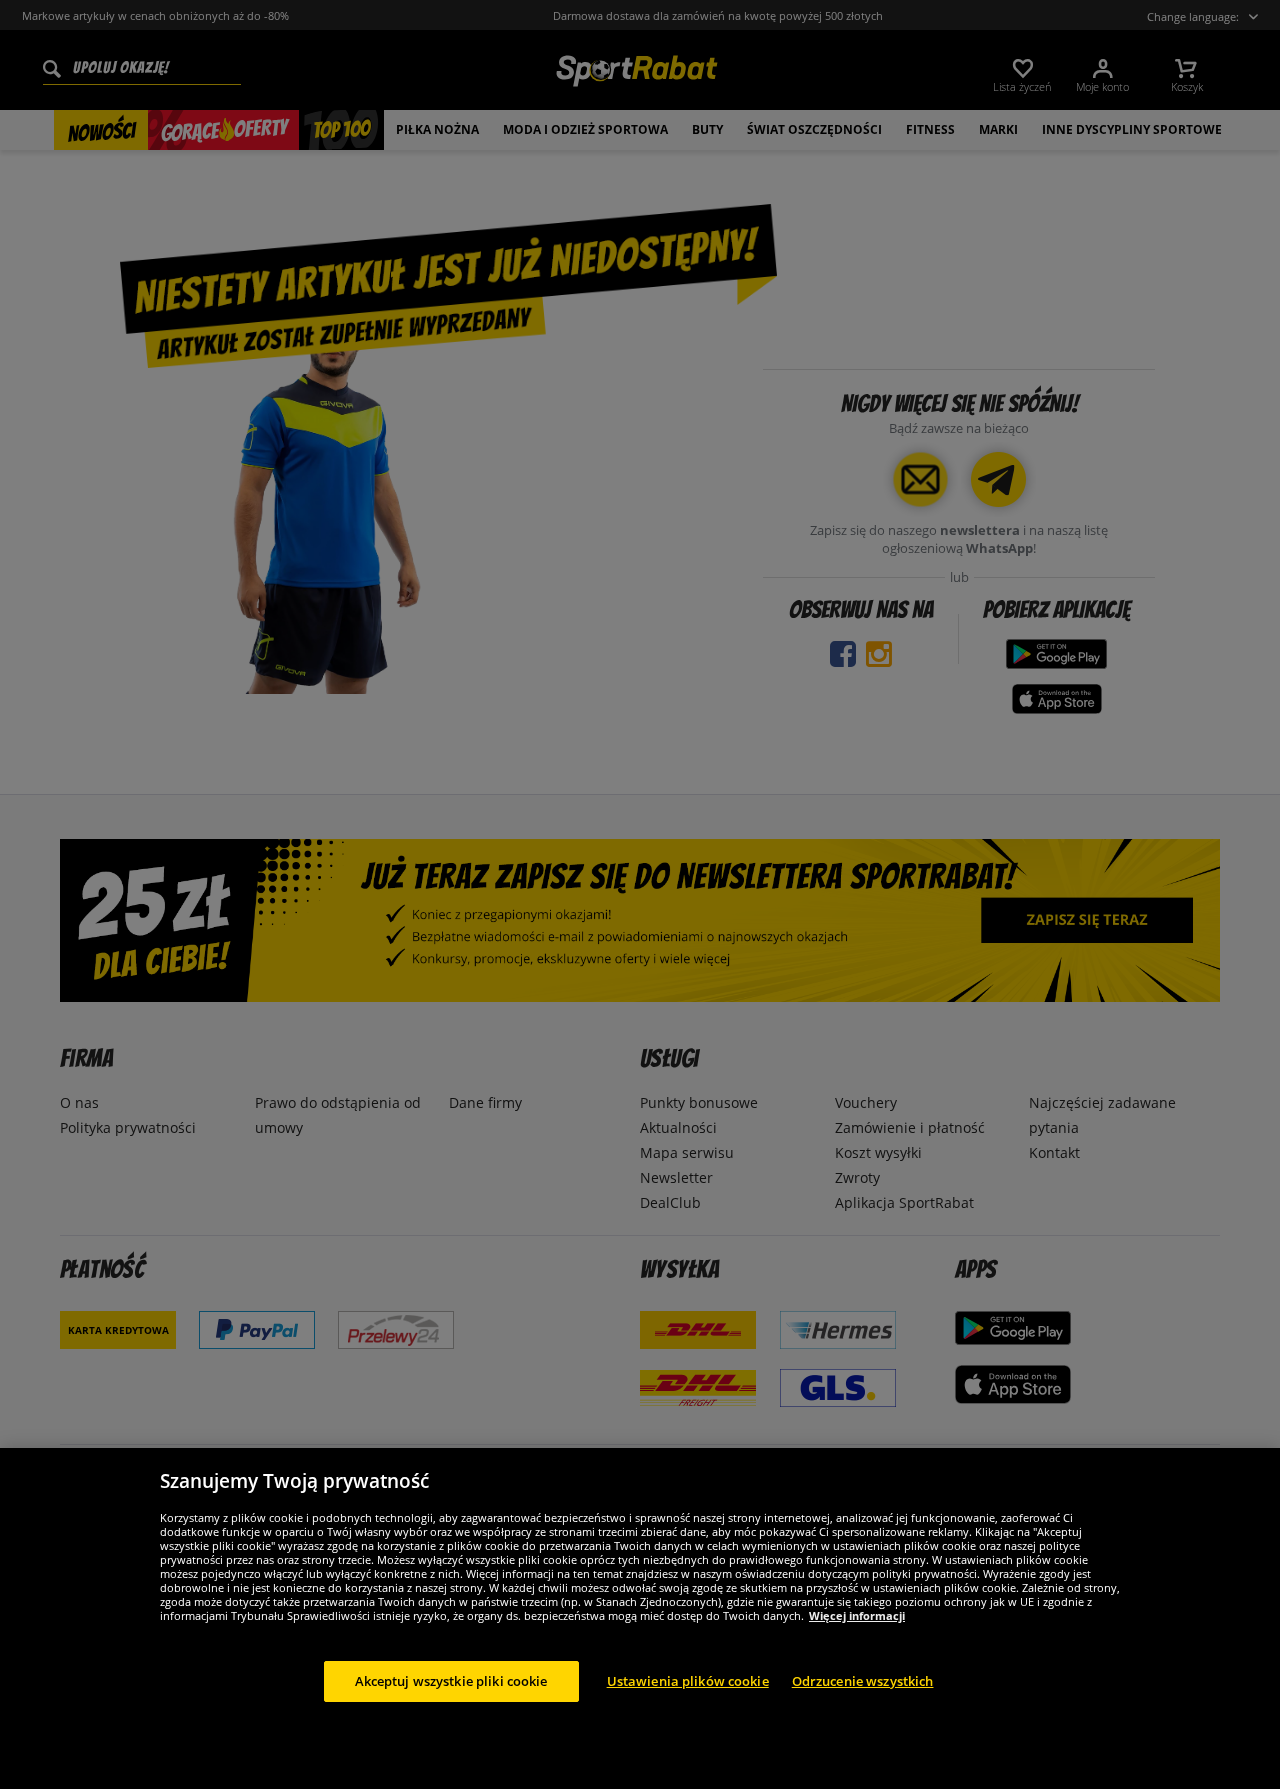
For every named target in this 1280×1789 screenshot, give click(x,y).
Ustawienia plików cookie (688, 1681)
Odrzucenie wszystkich (863, 1681)
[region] (640, 1618)
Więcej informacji (857, 1615)
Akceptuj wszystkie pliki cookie (451, 1681)
